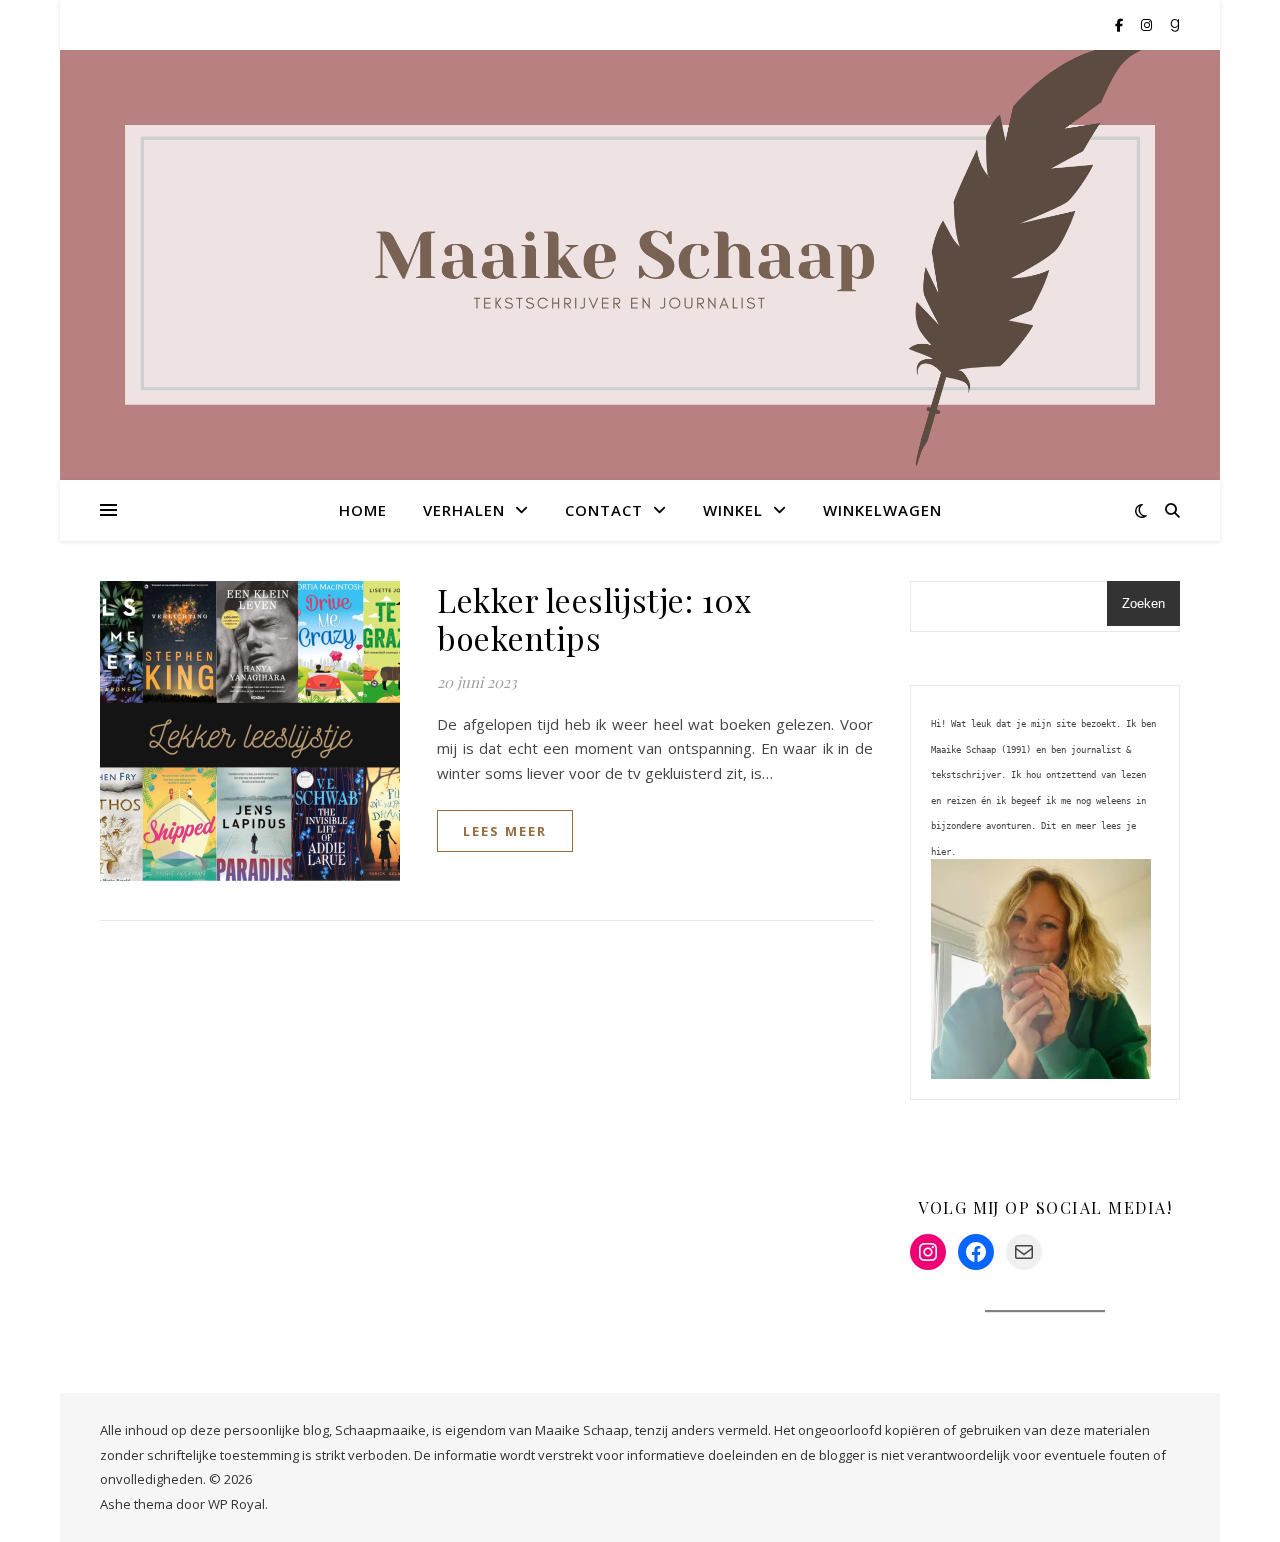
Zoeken (1143, 603)
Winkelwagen (882, 510)
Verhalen (464, 510)
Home (363, 510)
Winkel (733, 510)
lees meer (505, 831)
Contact (604, 510)
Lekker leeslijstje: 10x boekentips (594, 618)
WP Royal (236, 1504)
